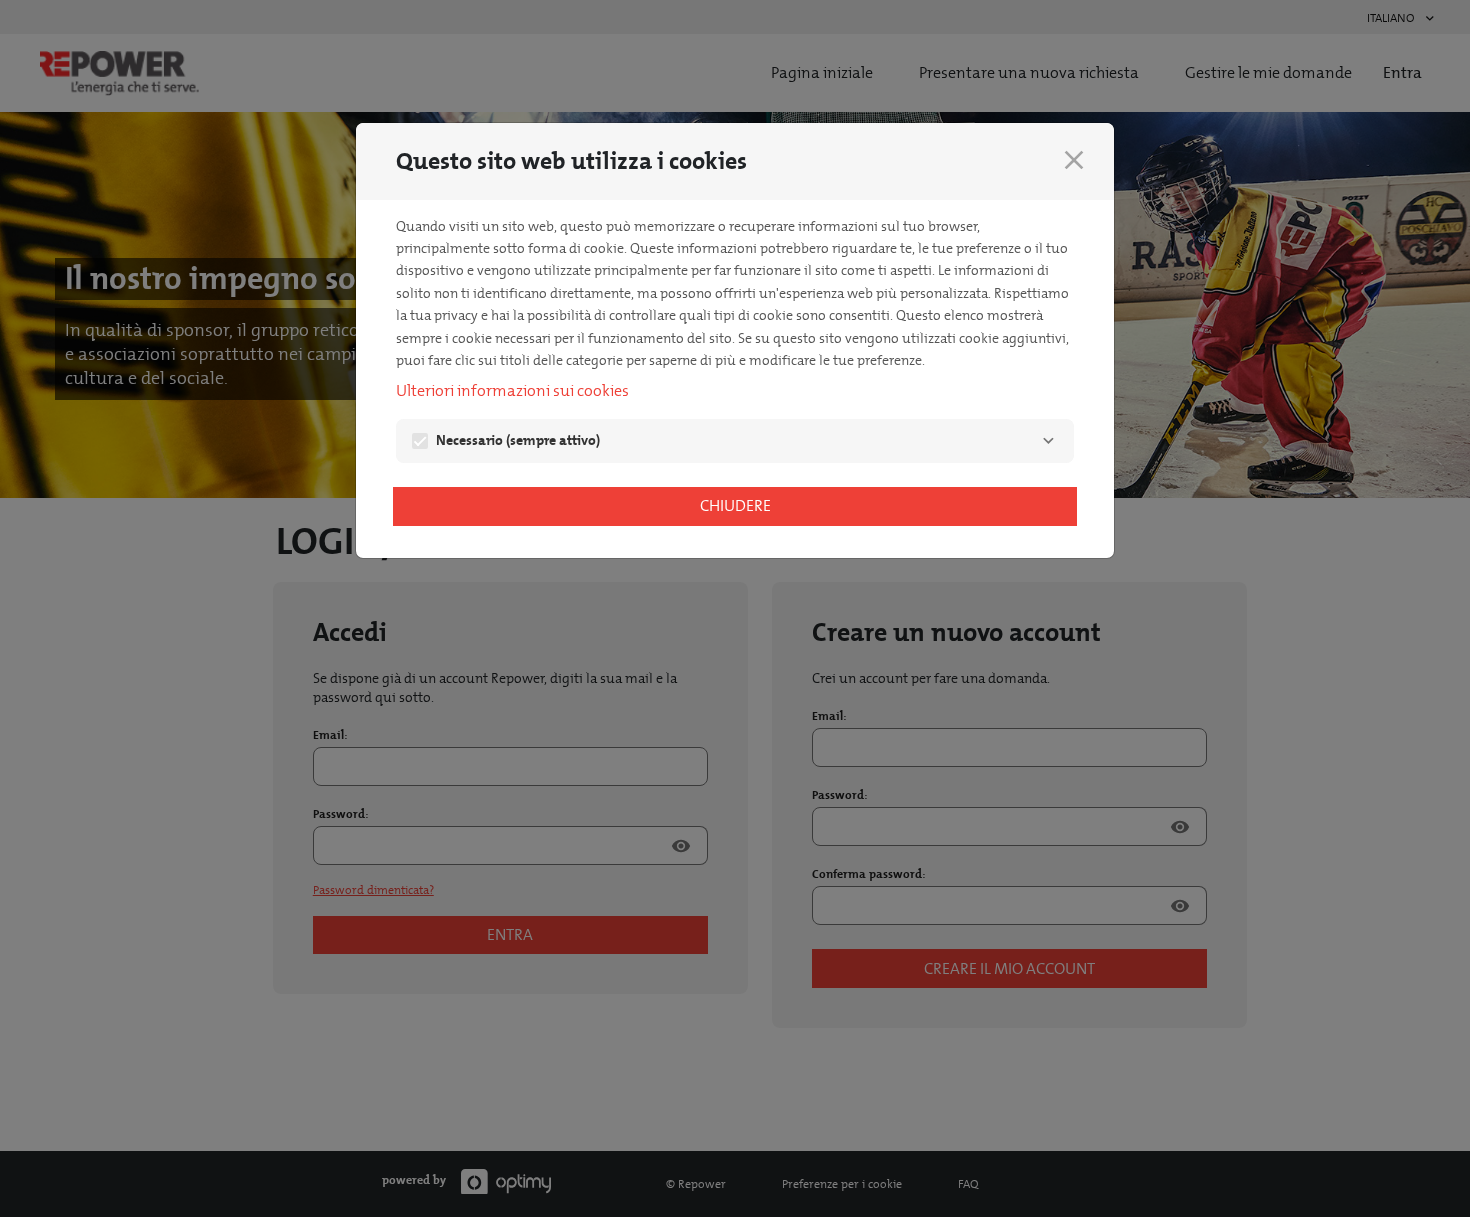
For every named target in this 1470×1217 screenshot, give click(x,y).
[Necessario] (1048, 441)
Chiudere (735, 505)
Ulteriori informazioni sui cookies (512, 390)
